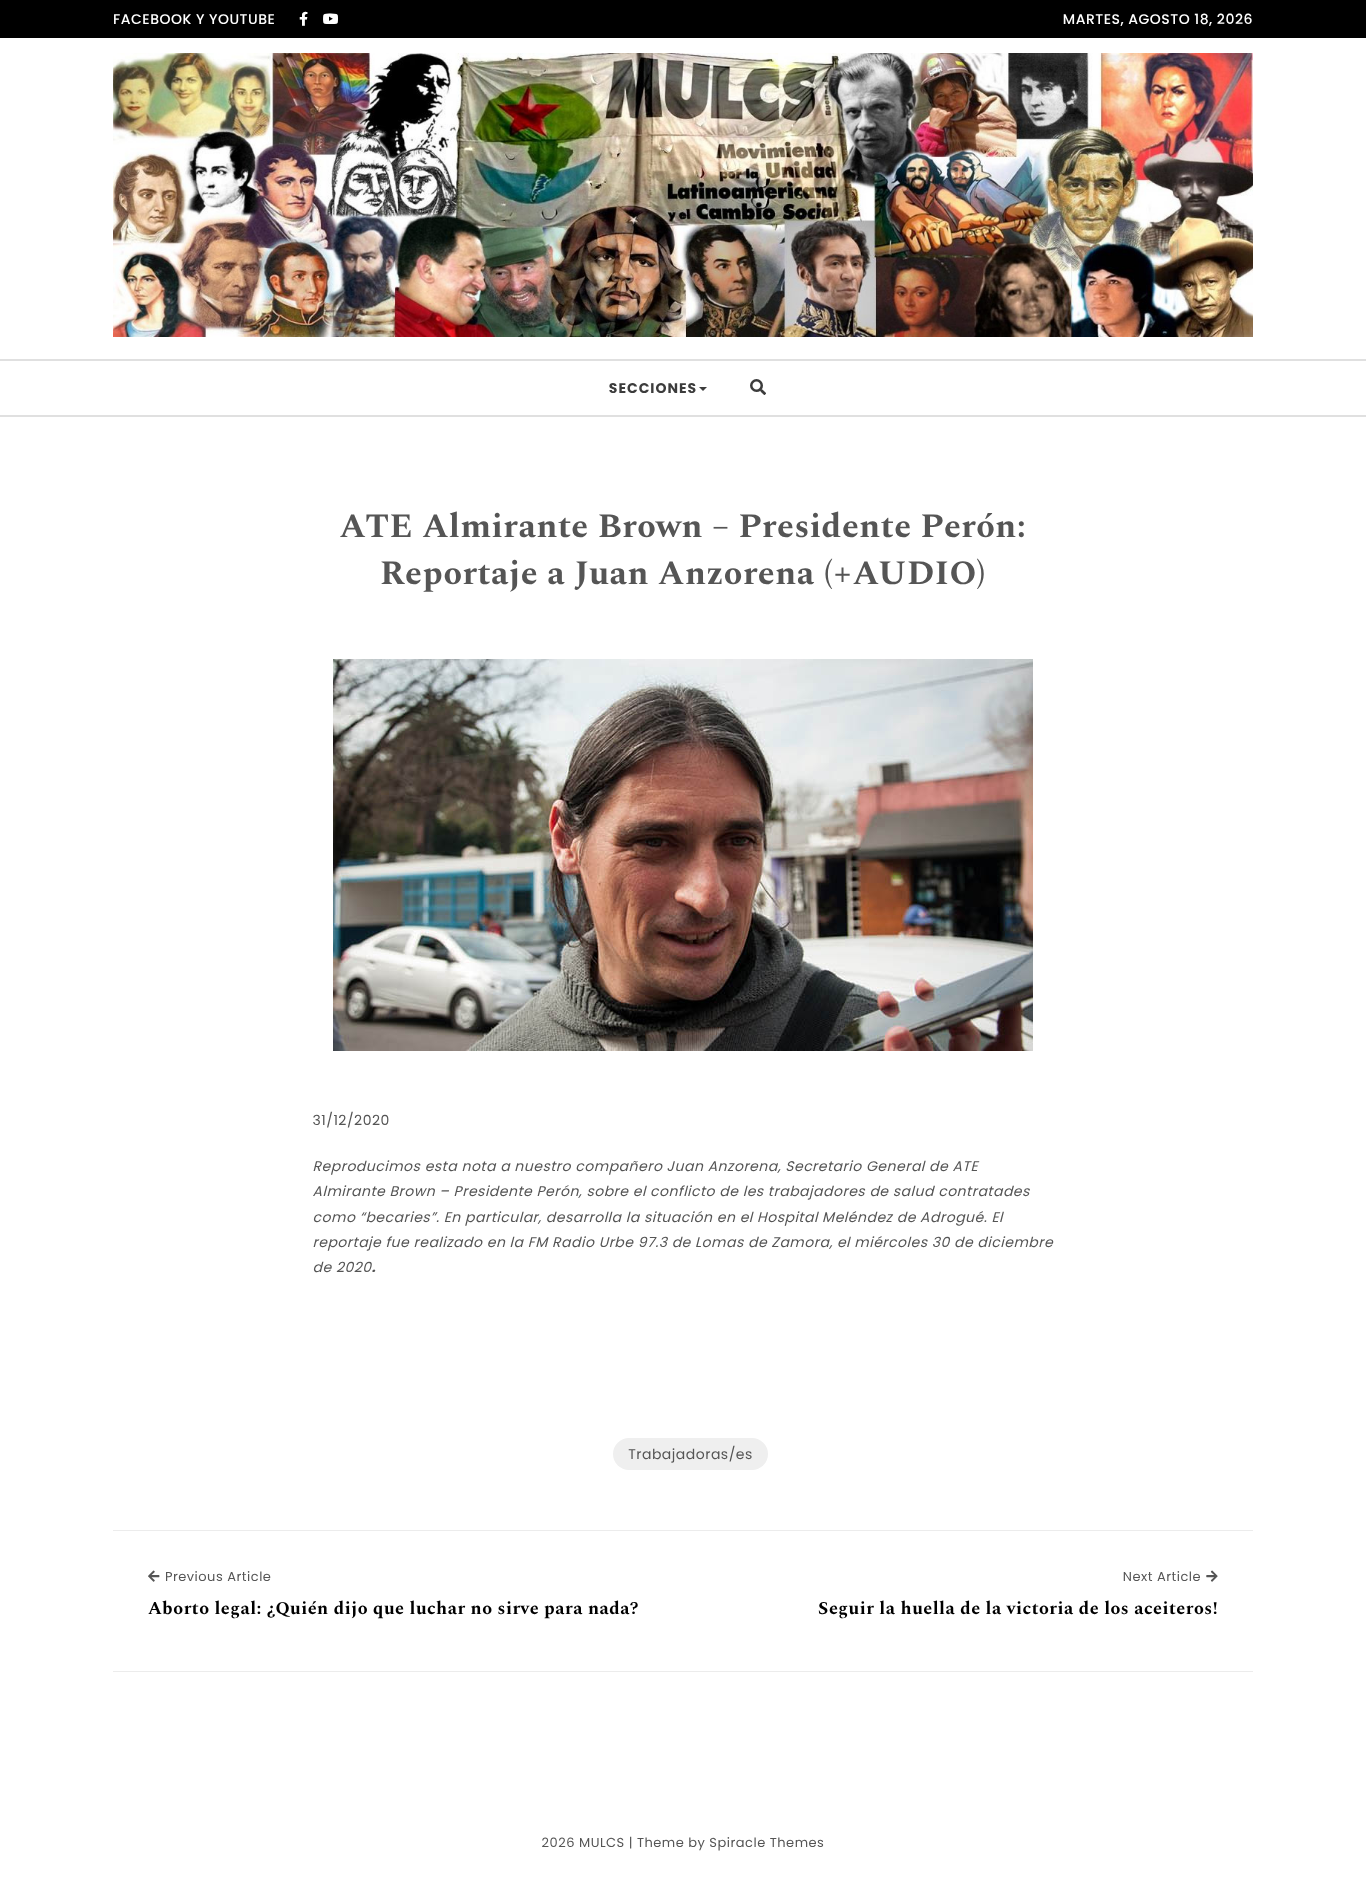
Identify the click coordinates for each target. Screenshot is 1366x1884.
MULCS (602, 1842)
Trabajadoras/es (690, 1454)
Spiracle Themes (766, 1842)
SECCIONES (653, 388)
